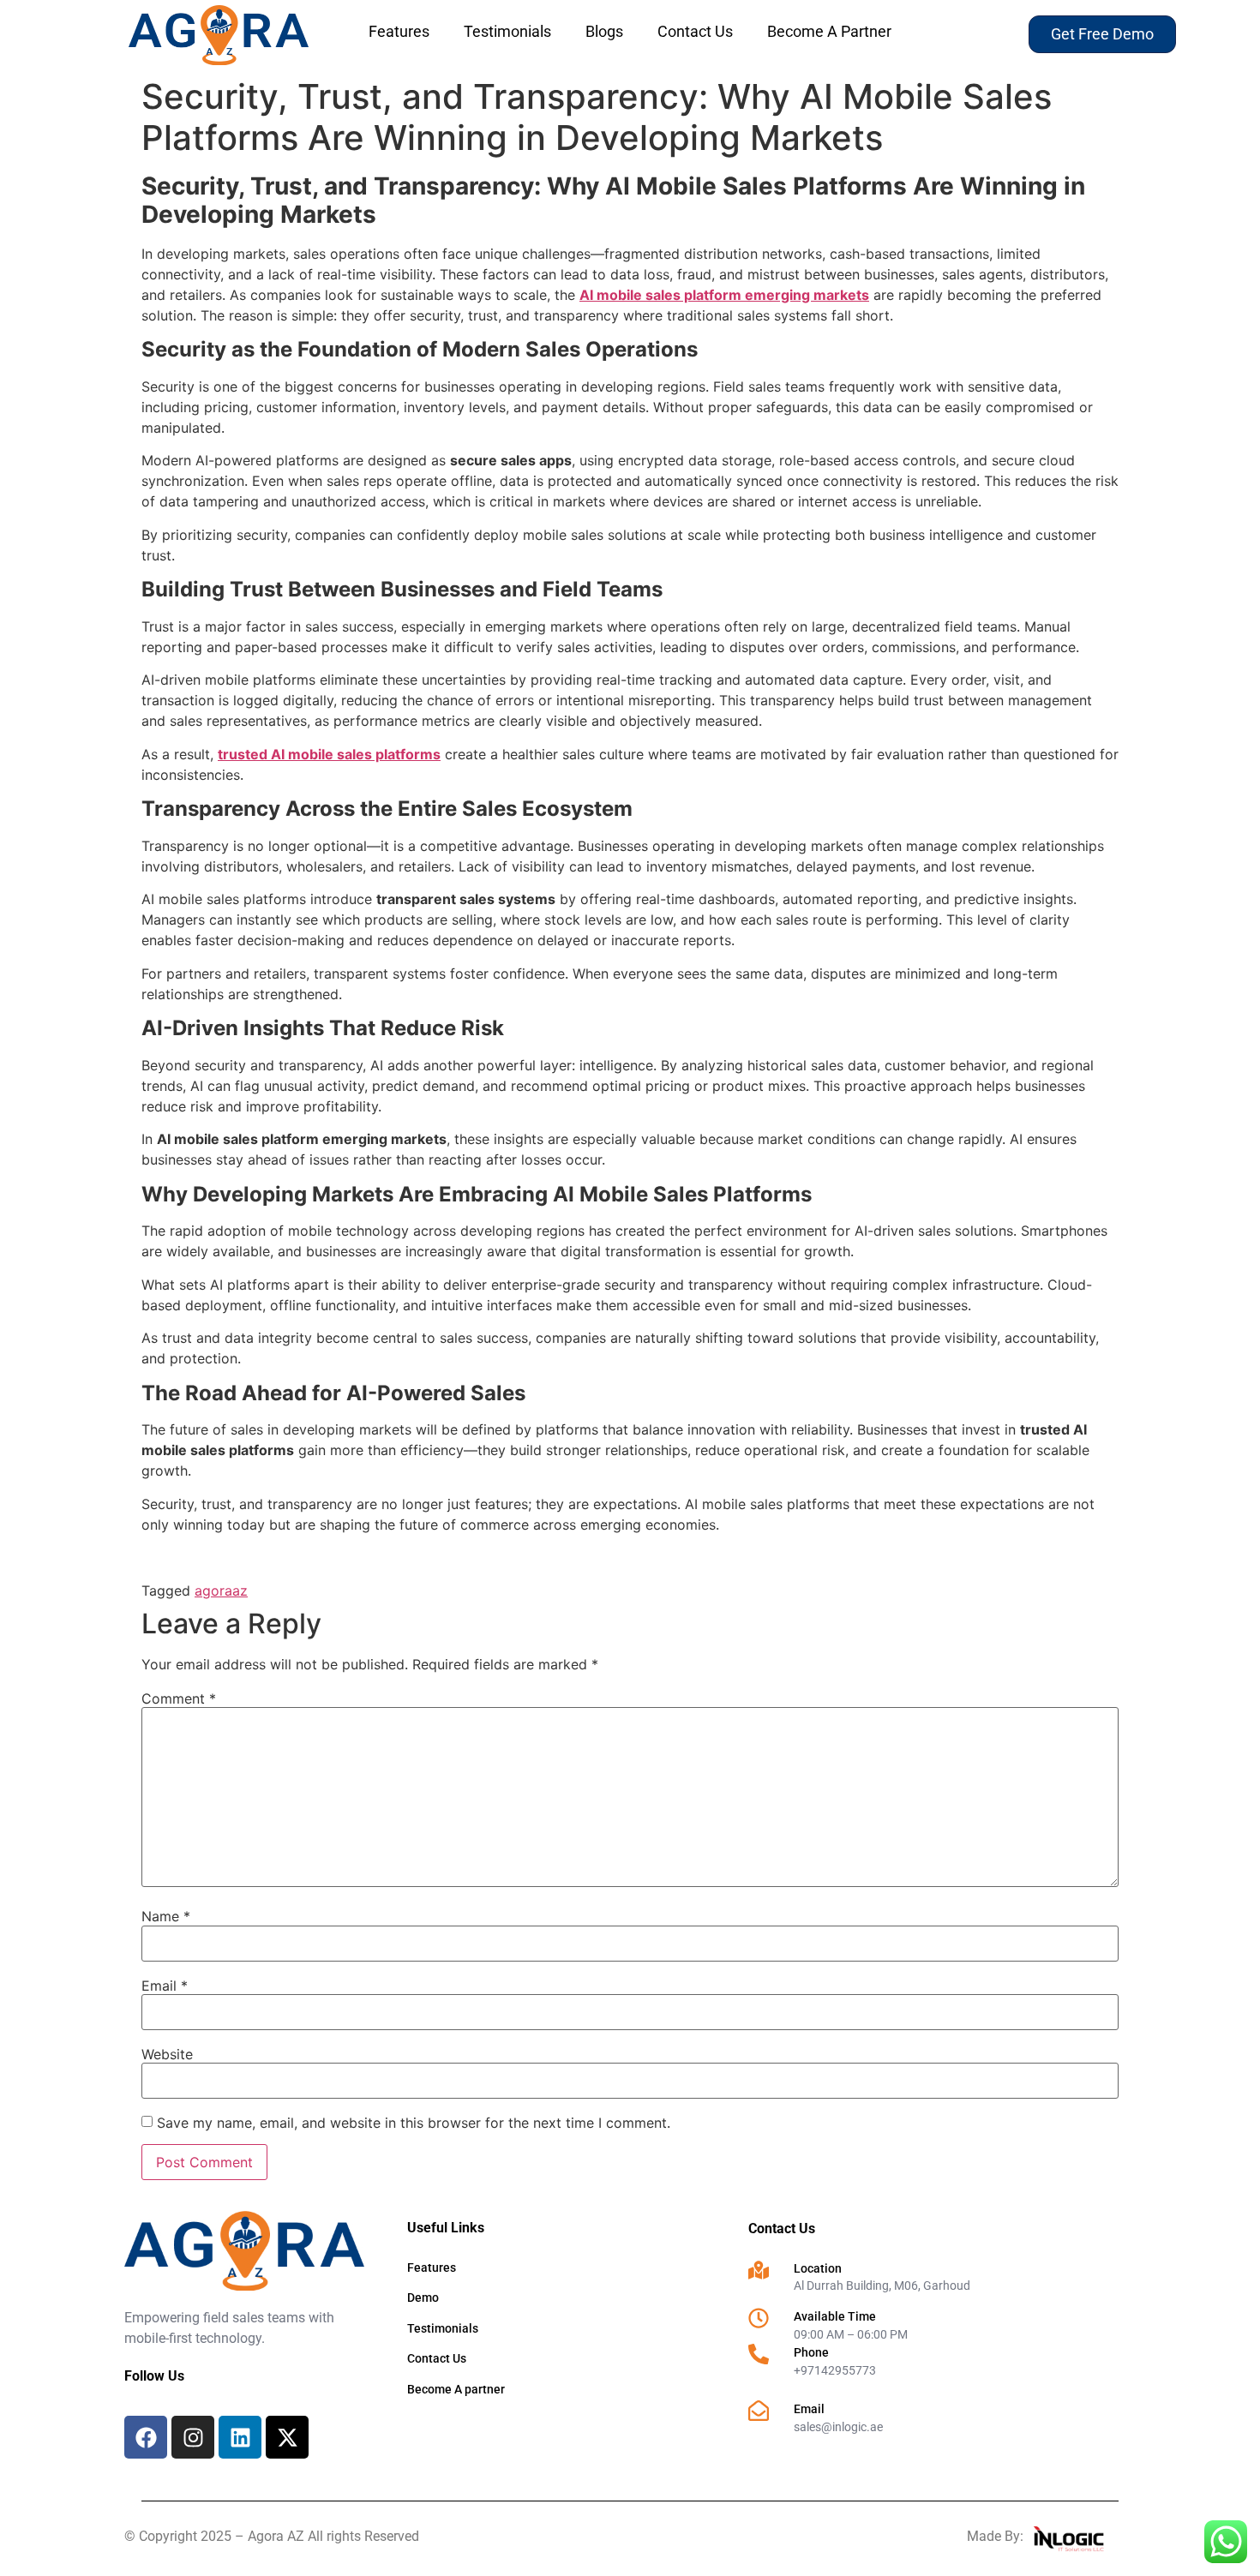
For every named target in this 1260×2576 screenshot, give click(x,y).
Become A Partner (829, 31)
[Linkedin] (240, 2437)
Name (166, 1916)
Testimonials (507, 31)
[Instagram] (193, 2437)
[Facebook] (146, 2437)
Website (167, 2054)
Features (399, 31)
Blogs (604, 31)
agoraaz (221, 1591)
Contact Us (695, 31)
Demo (423, 2297)
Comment (179, 1698)
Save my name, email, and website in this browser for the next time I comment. (414, 2123)
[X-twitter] (287, 2437)
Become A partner (456, 2389)
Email (165, 1986)
